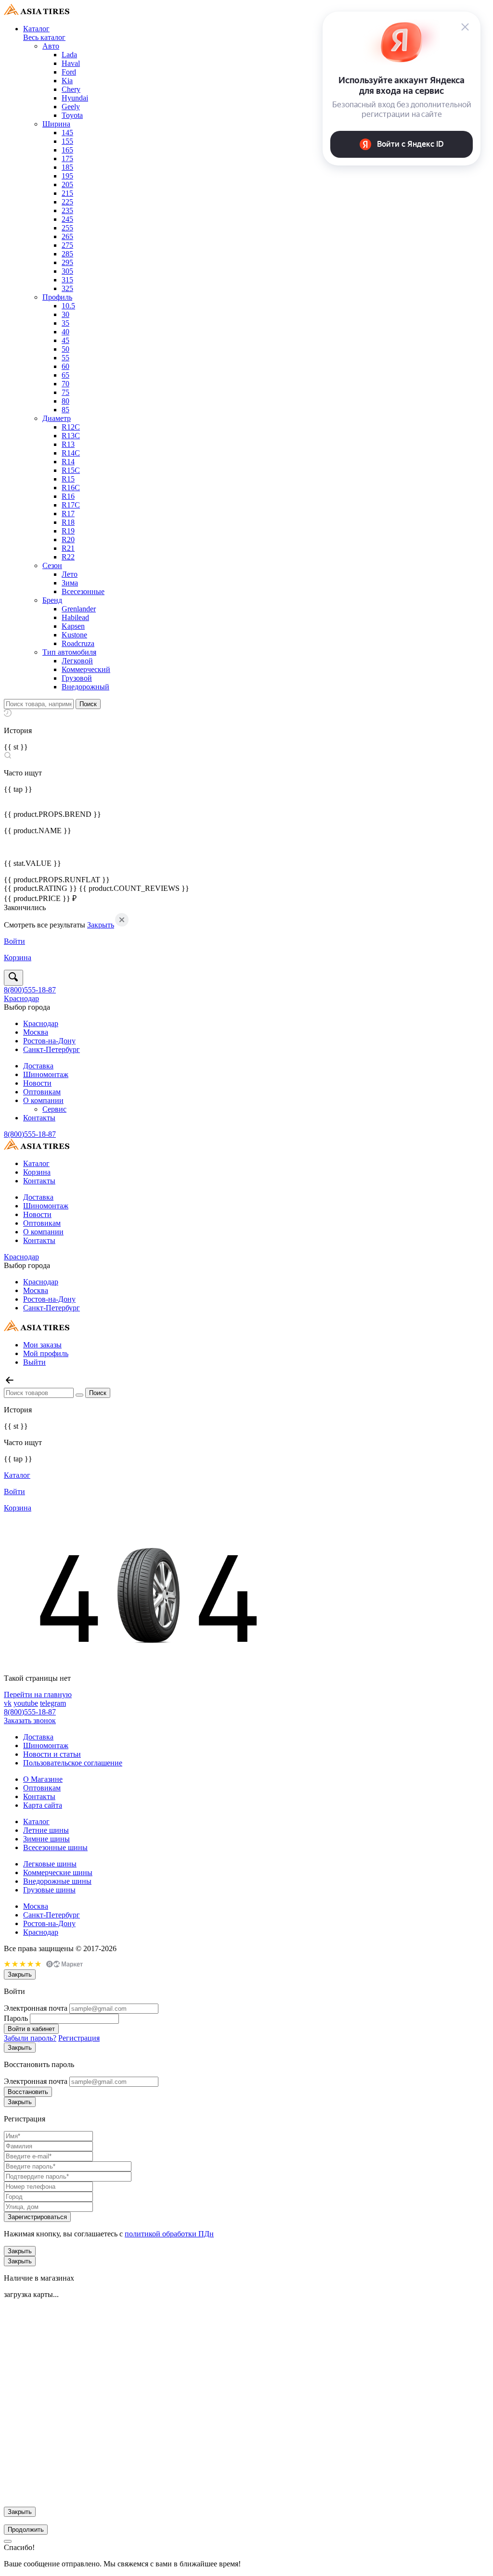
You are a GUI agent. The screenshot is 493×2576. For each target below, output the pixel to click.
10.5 (68, 306)
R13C (71, 436)
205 (67, 184)
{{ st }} (16, 747)
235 (67, 210)
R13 (68, 444)
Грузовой (77, 678)
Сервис (54, 1109)
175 (67, 159)
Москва (36, 1032)
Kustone (74, 635)
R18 (68, 522)
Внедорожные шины (57, 1881)
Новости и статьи (52, 1754)
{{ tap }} (18, 789)
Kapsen (73, 626)
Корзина (37, 1172)
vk (8, 1703)
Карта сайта (43, 1805)
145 (67, 133)
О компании (43, 1100)
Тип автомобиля (69, 652)
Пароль (16, 2018)
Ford (69, 72)
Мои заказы (42, 1345)
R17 (68, 514)
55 (65, 358)
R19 (68, 531)
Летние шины (46, 1830)
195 (67, 176)
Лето (70, 574)
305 (67, 271)
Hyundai (75, 98)
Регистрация (79, 2038)
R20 (68, 539)
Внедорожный (85, 687)
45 (65, 340)
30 (65, 314)
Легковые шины (50, 1864)
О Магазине (43, 1779)
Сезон (52, 565)
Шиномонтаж (46, 1074)
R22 (68, 557)
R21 (68, 548)
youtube (26, 1703)
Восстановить (28, 2092)
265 (67, 236)
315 (67, 280)
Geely (71, 107)
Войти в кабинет (31, 2029)
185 (67, 167)
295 (67, 262)
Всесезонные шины (55, 1847)
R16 (68, 496)
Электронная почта (36, 2008)
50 (65, 349)
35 (65, 323)
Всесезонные (83, 591)
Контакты (39, 1118)
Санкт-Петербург (52, 1049)
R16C (71, 488)
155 (67, 141)
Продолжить (26, 2530)
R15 (68, 479)
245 (67, 219)
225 (67, 202)
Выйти (34, 1362)
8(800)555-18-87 (30, 990)
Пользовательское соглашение (73, 1763)
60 (65, 366)
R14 (68, 462)
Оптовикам (42, 1092)
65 (65, 375)
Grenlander (79, 609)
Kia (67, 81)
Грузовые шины (49, 1890)
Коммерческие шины (58, 1872)
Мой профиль (46, 1353)
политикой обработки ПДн (169, 2234)
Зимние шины (46, 1839)
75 (65, 392)
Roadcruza (78, 643)
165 (67, 150)
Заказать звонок (30, 1720)
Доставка (38, 1066)
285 (67, 254)
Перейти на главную (38, 1694)
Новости (37, 1083)
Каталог (36, 29)
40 (65, 332)
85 (65, 410)
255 (67, 228)
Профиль (57, 297)
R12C (71, 427)
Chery (71, 89)
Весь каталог (44, 37)
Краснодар (21, 998)
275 (67, 245)
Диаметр (57, 418)
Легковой (77, 661)
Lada (69, 55)
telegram (53, 1703)
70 (65, 384)
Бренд (52, 600)
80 (65, 401)
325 (67, 288)
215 (67, 193)
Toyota (72, 115)
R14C (71, 453)
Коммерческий (86, 669)
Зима (70, 583)
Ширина (56, 124)
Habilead (75, 617)
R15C (71, 470)
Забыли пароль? (30, 2038)
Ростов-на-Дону (49, 1041)
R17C (71, 505)
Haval (71, 63)
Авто (51, 46)
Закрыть (101, 925)
